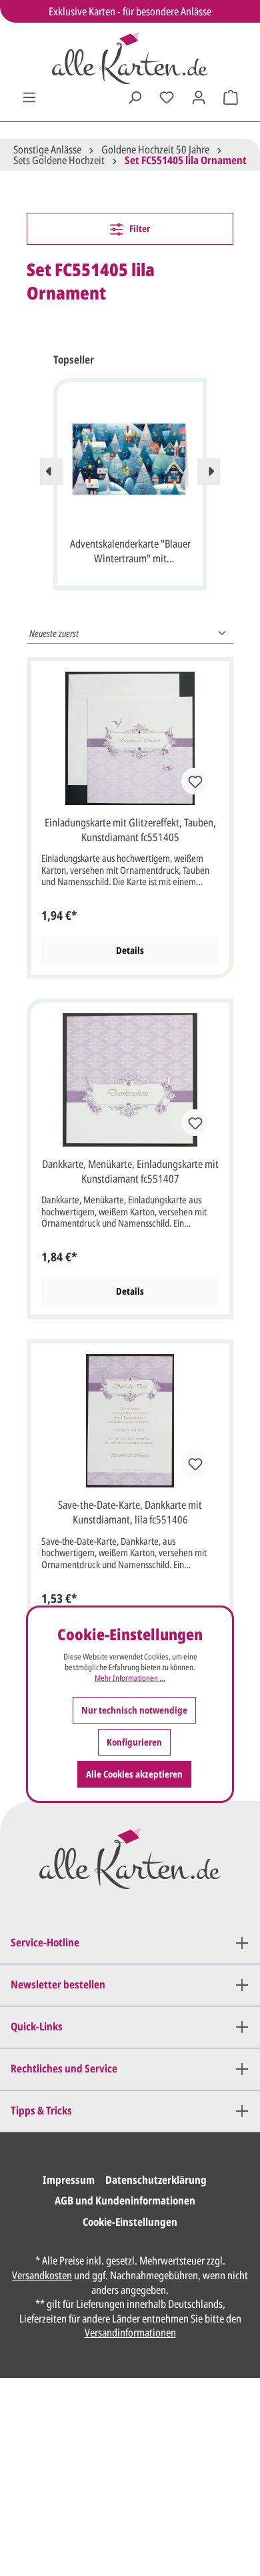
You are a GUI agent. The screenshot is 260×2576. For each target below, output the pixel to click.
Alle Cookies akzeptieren (134, 1774)
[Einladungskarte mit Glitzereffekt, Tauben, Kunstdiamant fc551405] (130, 738)
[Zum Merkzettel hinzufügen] (195, 781)
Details (130, 950)
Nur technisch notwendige (134, 1710)
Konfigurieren (134, 1742)
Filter (139, 228)
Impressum (69, 2180)
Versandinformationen (130, 2333)
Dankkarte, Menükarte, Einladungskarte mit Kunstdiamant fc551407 (130, 1171)
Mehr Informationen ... (130, 1678)
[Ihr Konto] (199, 97)
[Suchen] (135, 97)
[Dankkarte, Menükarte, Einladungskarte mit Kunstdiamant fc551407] (130, 1080)
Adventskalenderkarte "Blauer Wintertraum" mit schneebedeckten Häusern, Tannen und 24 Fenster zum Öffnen (130, 552)
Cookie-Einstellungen (130, 2222)
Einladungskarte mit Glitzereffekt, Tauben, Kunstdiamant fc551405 (130, 830)
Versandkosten (42, 2275)
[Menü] (29, 97)
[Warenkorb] (231, 97)
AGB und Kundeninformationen (125, 2200)
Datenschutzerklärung (156, 2180)
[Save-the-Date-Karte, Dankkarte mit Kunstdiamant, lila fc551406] (130, 1421)
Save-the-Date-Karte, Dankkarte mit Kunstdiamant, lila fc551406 (130, 1512)
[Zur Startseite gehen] (130, 58)
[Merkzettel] (167, 97)
